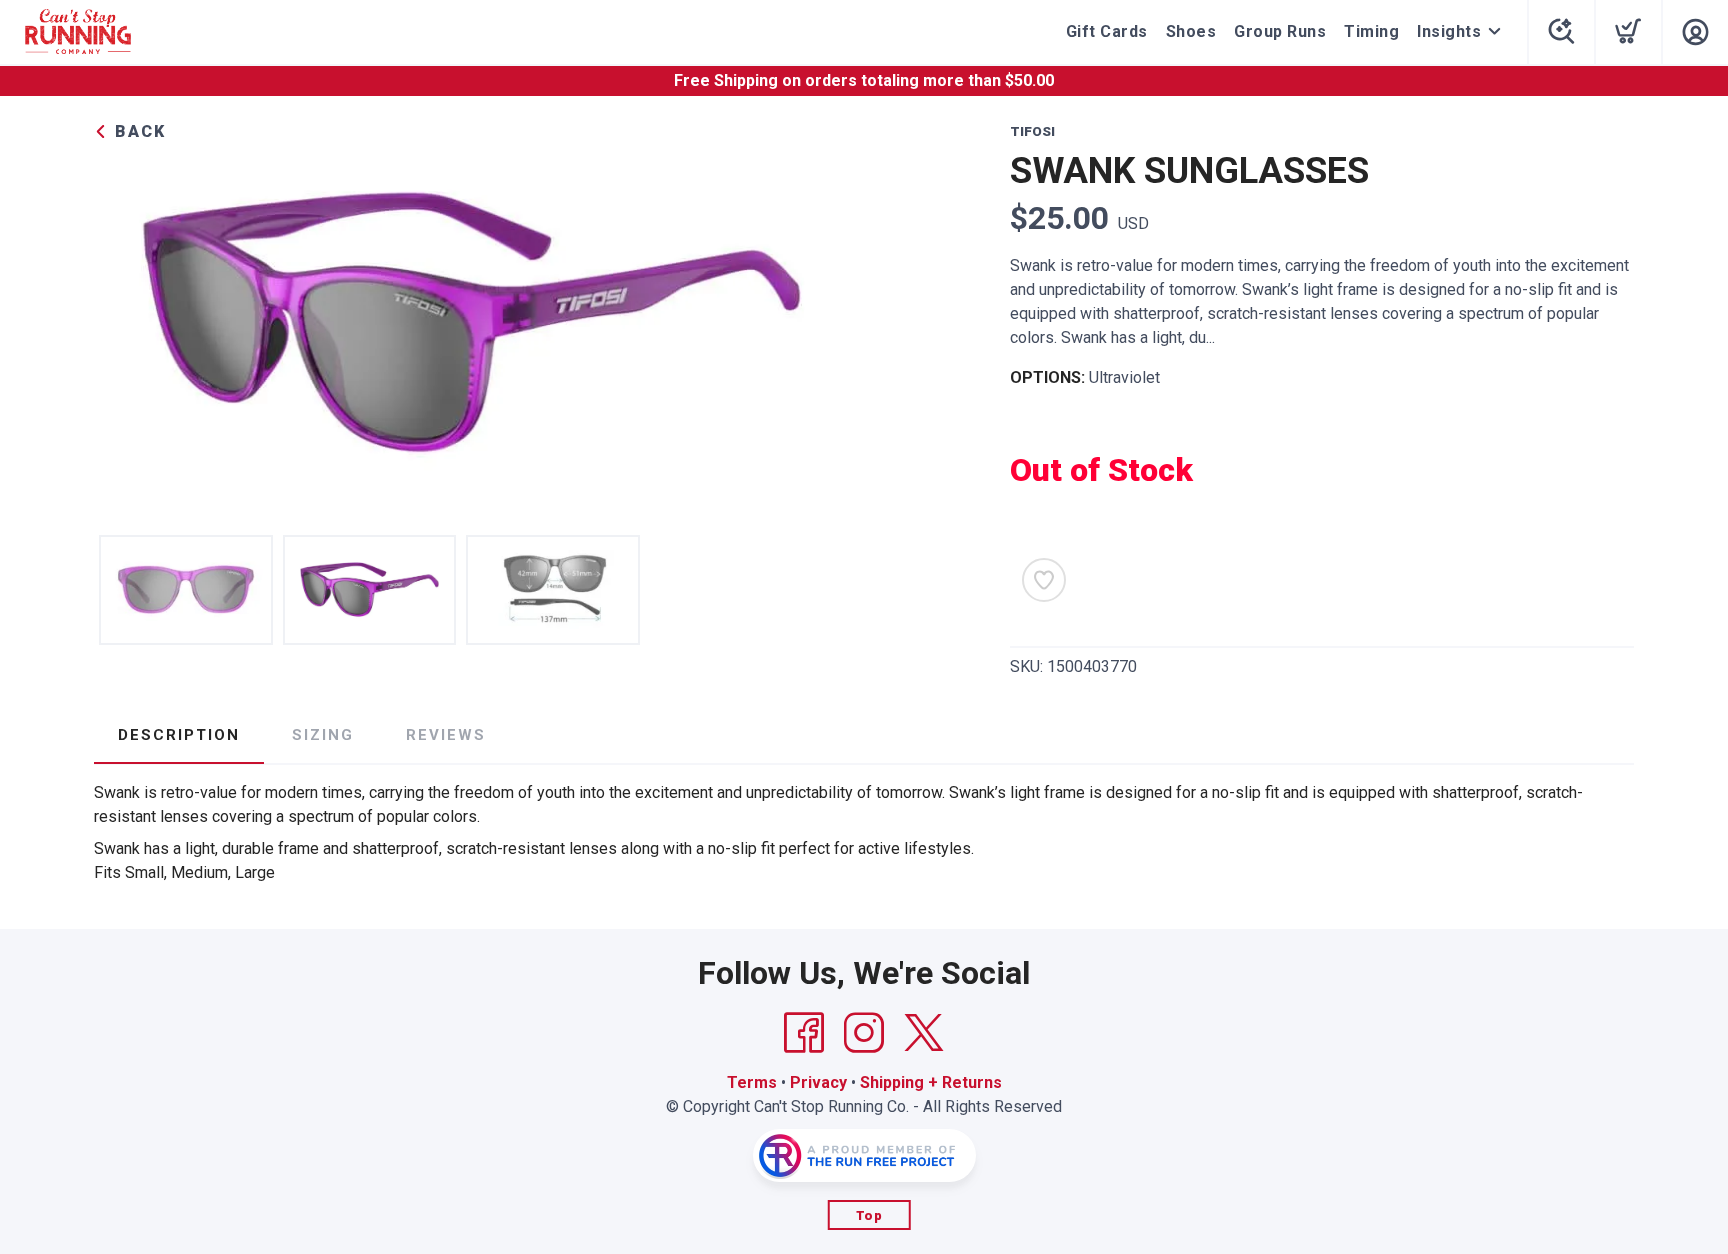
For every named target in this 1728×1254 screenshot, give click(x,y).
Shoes (1191, 31)
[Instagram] (864, 1033)
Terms (752, 1082)
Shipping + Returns (931, 1082)
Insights (1449, 31)
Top (869, 1215)
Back (137, 131)
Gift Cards (1107, 31)
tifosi (1032, 131)
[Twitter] (924, 1033)
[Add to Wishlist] (1044, 580)
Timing (1371, 31)
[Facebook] (804, 1033)
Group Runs (1280, 31)
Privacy (818, 1082)
